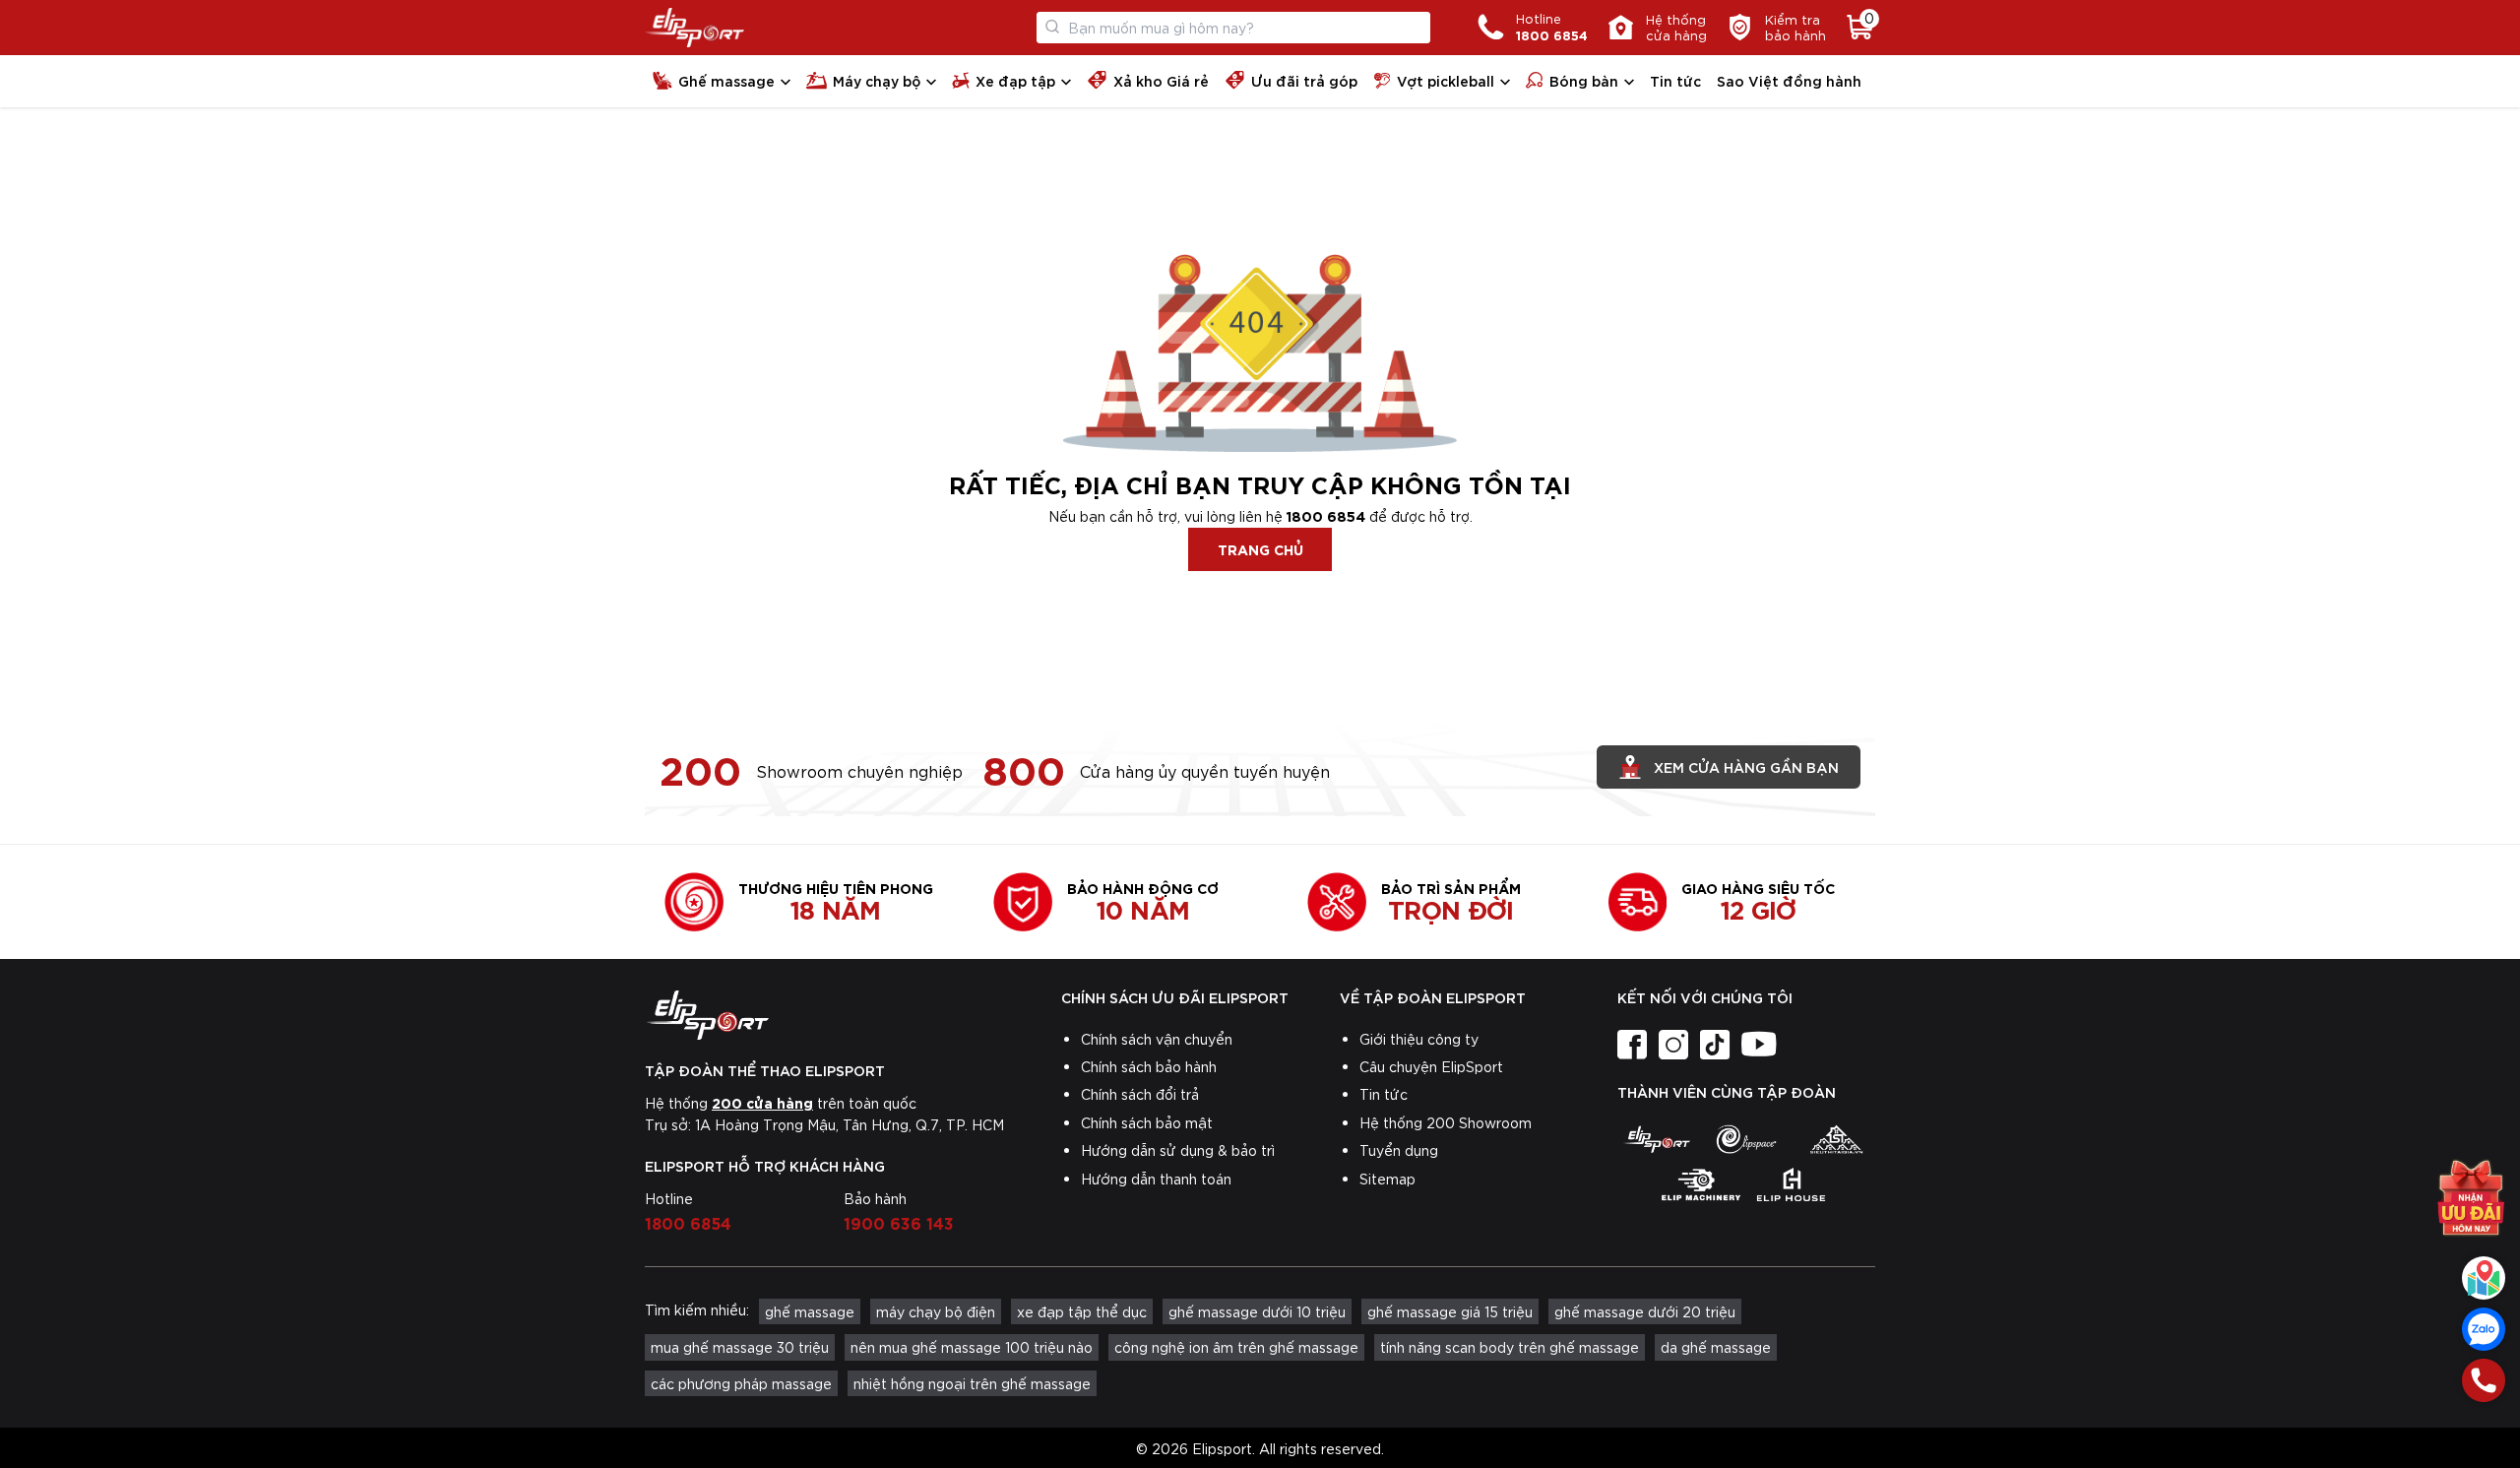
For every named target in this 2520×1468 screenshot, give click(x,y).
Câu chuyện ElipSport (1431, 1066)
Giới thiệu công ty (1419, 1039)
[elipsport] (1656, 1139)
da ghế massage (1716, 1347)
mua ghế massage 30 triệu (740, 1347)
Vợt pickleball (1446, 80)
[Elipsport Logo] (694, 28)
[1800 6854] (2484, 1380)
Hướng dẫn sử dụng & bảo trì (1178, 1150)
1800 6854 (1326, 515)
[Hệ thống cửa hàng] (2484, 1278)
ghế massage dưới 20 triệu (1645, 1311)
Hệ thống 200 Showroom (1446, 1122)
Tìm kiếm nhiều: (697, 1309)
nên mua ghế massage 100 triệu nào (972, 1347)
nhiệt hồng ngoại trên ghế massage (972, 1383)
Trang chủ (1260, 549)
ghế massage (810, 1311)
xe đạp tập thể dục (1082, 1311)
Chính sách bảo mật (1147, 1122)
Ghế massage (726, 80)
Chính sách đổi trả (1140, 1094)
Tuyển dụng (1399, 1150)
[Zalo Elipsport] (2484, 1329)
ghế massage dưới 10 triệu (1257, 1311)
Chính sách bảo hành (1149, 1066)
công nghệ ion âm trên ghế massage (1236, 1347)
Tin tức (1675, 80)
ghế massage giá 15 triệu (1450, 1311)
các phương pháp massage (741, 1383)
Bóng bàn (1584, 80)
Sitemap (1387, 1179)
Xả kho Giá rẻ (1161, 80)
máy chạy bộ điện (936, 1311)
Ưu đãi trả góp (1304, 80)
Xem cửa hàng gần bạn (1746, 766)
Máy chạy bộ (877, 80)
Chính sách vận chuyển (1157, 1039)
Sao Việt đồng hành (1789, 80)
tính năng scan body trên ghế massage (1510, 1347)
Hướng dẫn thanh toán (1156, 1179)
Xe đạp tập (1015, 80)
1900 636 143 (899, 1222)
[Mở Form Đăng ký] (2471, 1207)
